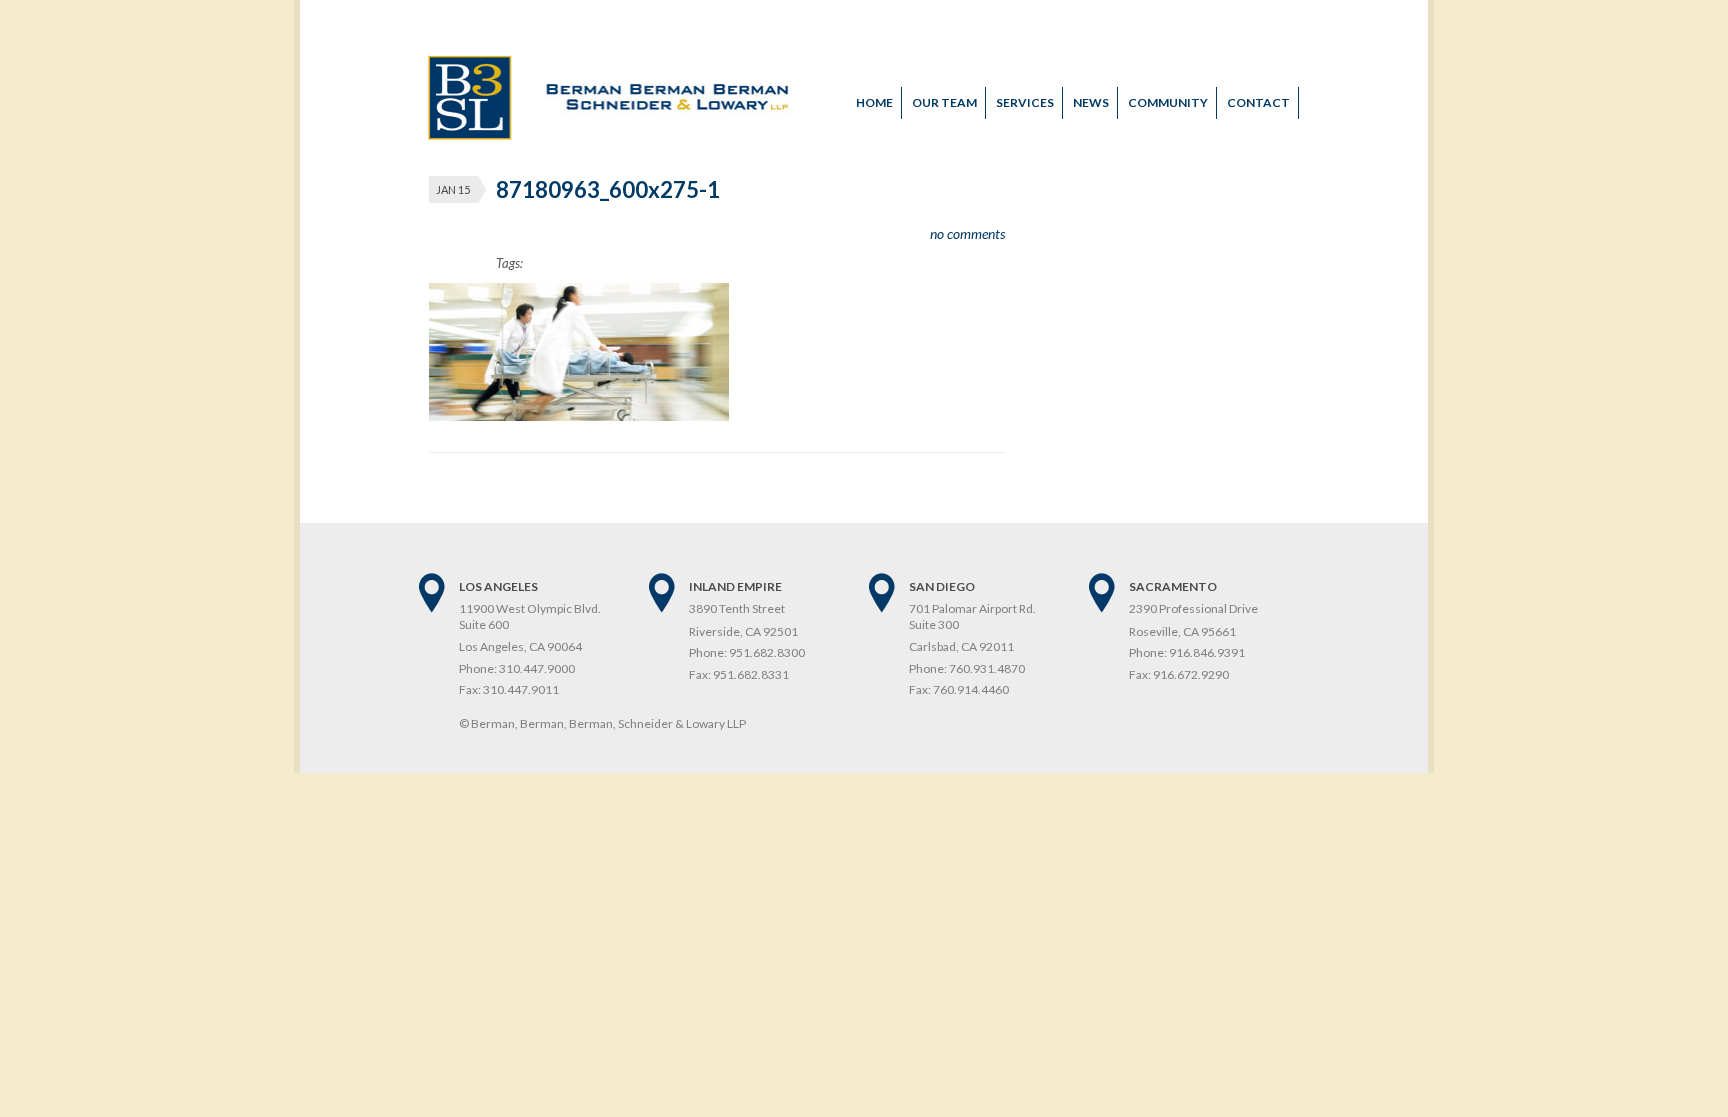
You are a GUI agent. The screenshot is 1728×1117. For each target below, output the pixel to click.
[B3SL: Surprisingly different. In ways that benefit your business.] (610, 135)
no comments (967, 233)
